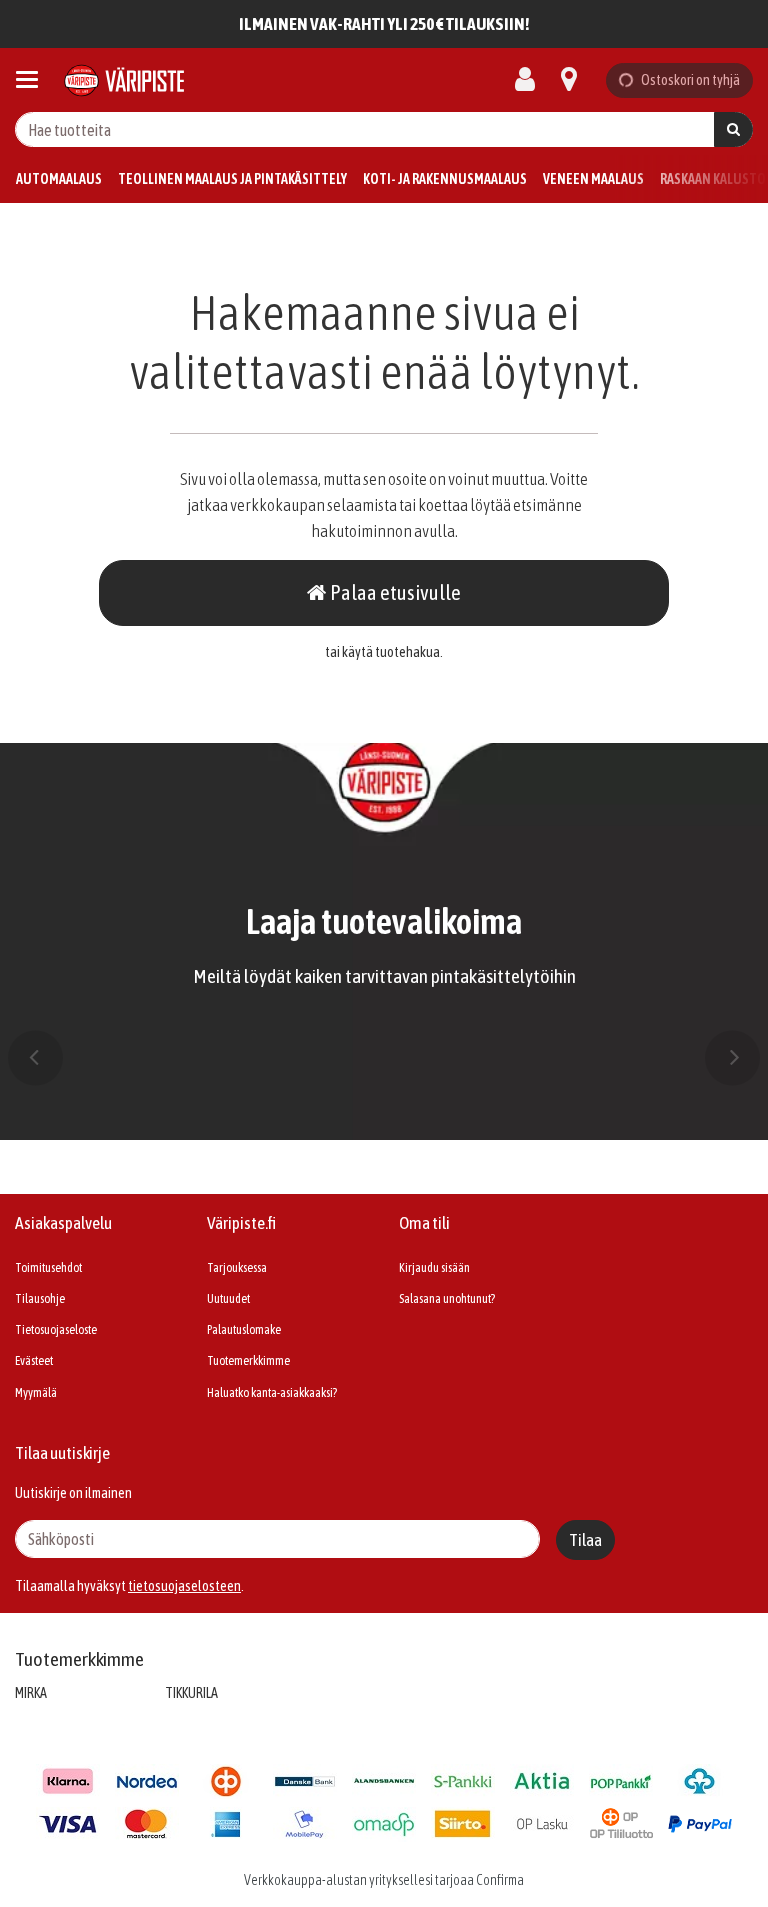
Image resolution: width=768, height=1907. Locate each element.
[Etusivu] (124, 80)
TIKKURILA (191, 1693)
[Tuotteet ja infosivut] (33, 80)
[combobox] (384, 129)
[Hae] (733, 129)
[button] (184, 1586)
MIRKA (31, 1693)
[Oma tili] (531, 80)
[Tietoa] (569, 80)
